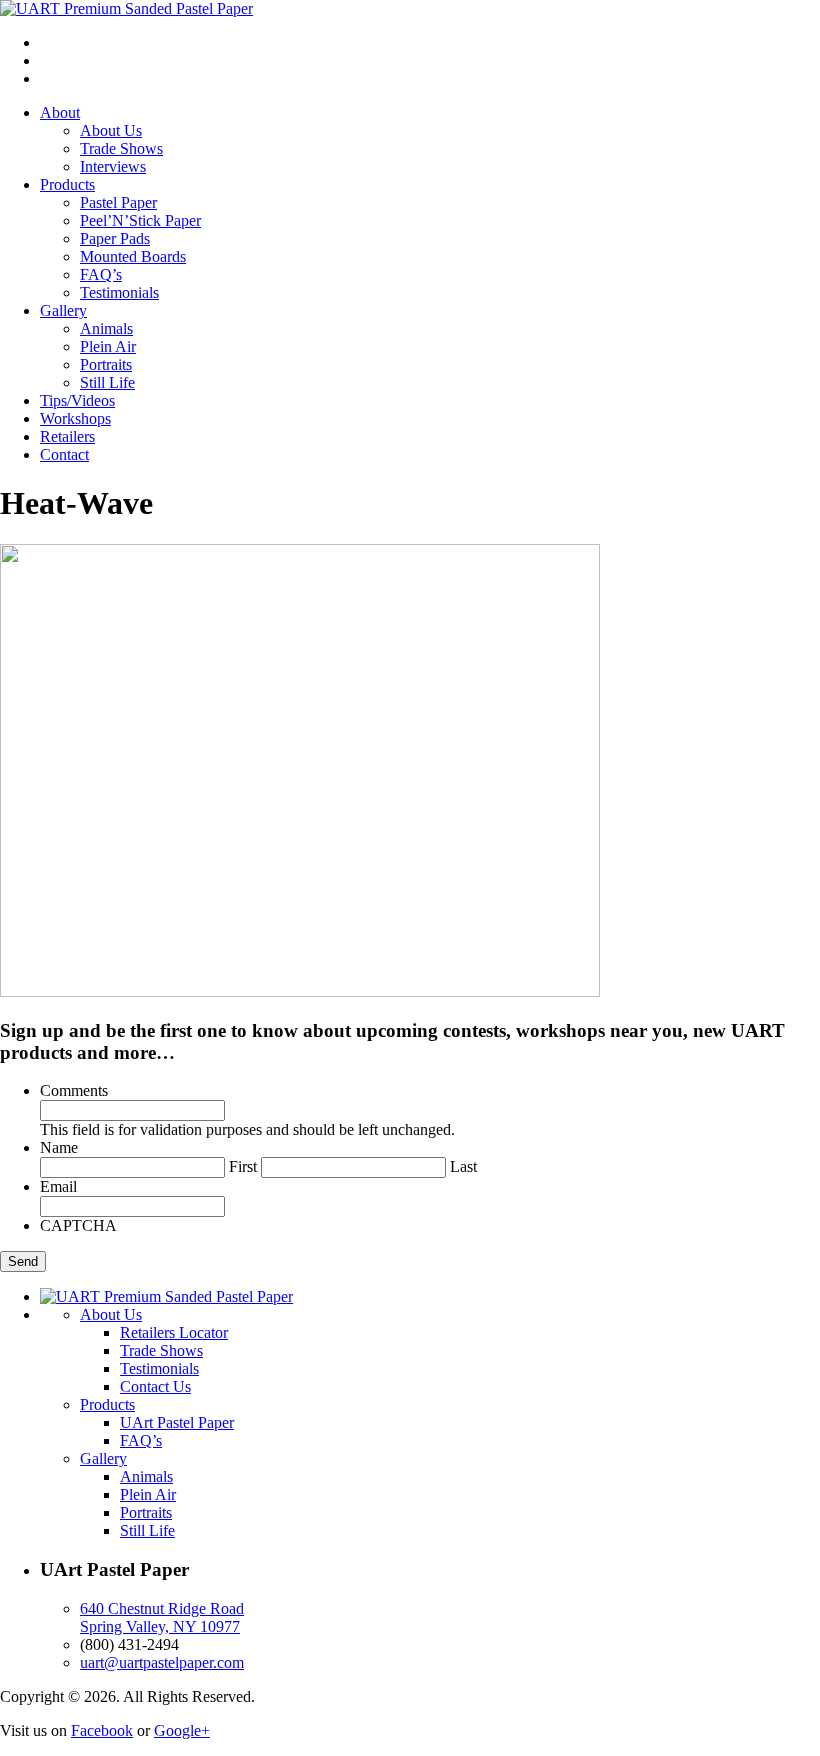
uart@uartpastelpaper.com (162, 1662)
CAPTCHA (78, 1225)
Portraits (106, 364)
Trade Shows (121, 148)
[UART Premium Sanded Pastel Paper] (126, 8)
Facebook (102, 1730)
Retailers (67, 436)
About (60, 112)
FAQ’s (101, 274)
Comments (74, 1090)
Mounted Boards (133, 256)
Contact (64, 454)
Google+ (182, 1730)
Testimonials (119, 292)
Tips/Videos (77, 400)
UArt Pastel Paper (177, 1422)
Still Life (107, 382)
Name (59, 1147)
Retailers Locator (174, 1332)
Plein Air (108, 346)
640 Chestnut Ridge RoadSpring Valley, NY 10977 (162, 1617)
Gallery (63, 310)
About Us (111, 130)
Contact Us (155, 1386)
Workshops (75, 418)
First (243, 1166)
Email (58, 1186)
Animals (106, 328)
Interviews (113, 166)
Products (67, 184)
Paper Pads (115, 238)
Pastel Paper (118, 202)
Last (463, 1166)
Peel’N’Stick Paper (140, 220)
